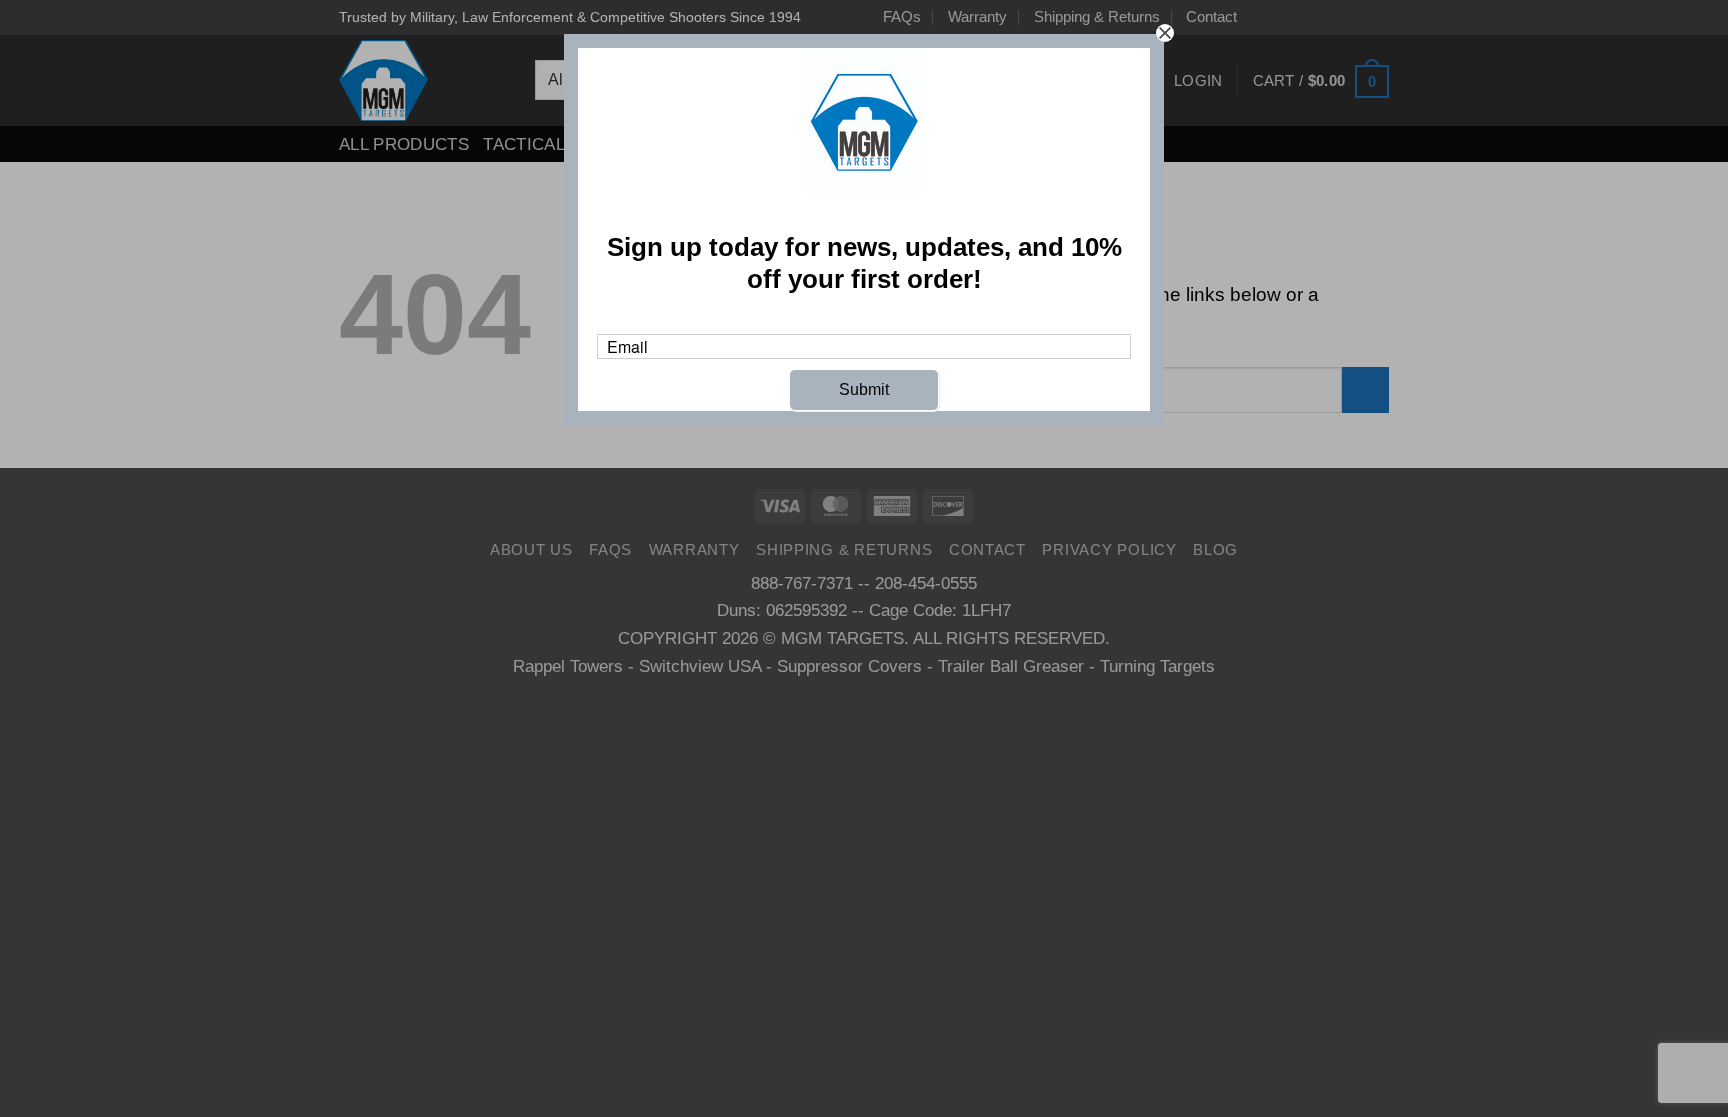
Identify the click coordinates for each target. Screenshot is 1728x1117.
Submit (864, 389)
